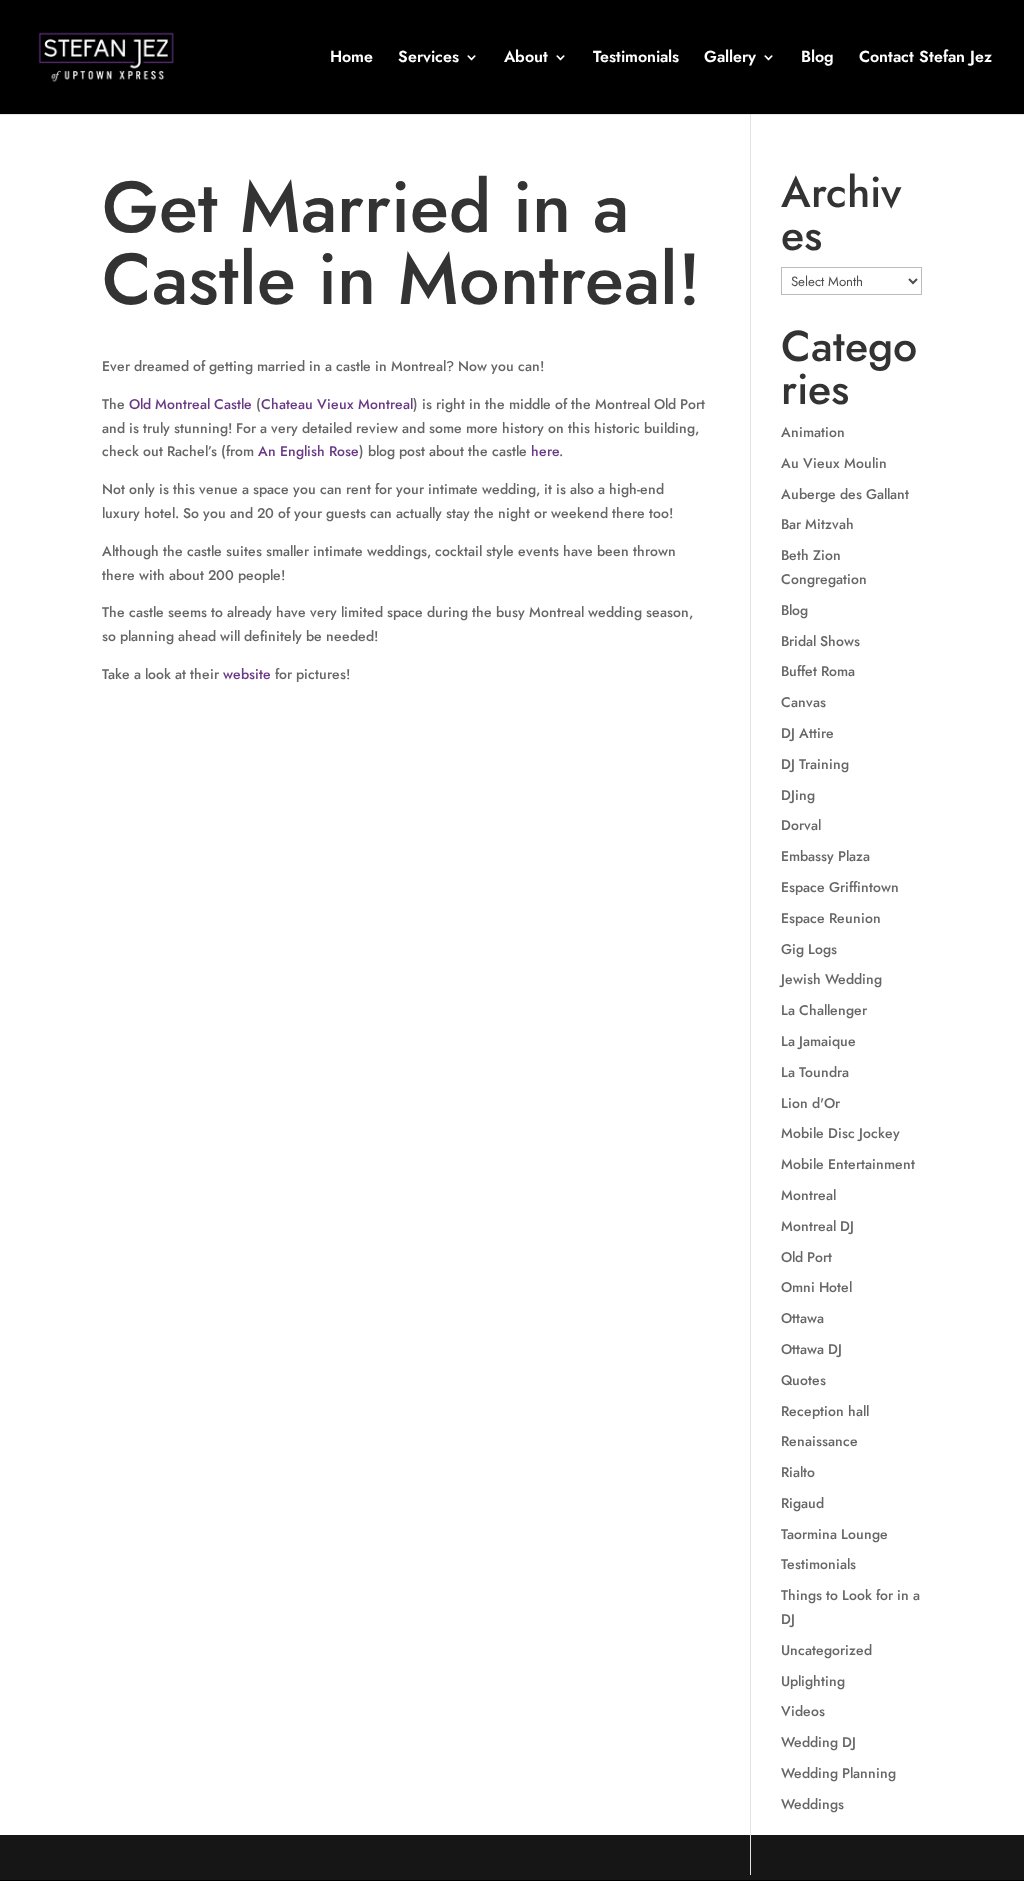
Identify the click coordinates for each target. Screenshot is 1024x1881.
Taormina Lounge (834, 1534)
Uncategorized (826, 1650)
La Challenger (824, 1010)
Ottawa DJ (811, 1349)
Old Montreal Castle (190, 404)
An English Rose (308, 451)
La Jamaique (818, 1041)
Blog (817, 59)
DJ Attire (807, 733)
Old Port (806, 1257)
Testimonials (636, 59)
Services (428, 59)
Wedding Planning (838, 1773)
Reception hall (825, 1411)
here (545, 451)
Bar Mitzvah (817, 524)
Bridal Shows (820, 641)
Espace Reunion (831, 918)
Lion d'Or (810, 1103)
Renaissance (819, 1441)
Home (351, 59)
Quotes (803, 1380)
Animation (813, 432)
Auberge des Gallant (845, 494)
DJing (798, 795)
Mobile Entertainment (848, 1164)
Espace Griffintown (840, 887)
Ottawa (802, 1318)
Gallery (730, 59)
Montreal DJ (817, 1226)
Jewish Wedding (831, 979)
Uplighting (813, 1681)
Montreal (808, 1195)
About (526, 59)
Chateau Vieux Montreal (337, 404)
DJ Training (815, 764)
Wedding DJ (818, 1742)
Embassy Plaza (825, 856)
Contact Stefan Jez (925, 59)
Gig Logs (809, 949)
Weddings (812, 1804)
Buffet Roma (818, 671)
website (247, 674)
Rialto (798, 1472)
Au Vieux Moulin (834, 463)
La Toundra (815, 1072)
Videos (803, 1711)
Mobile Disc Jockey (840, 1133)
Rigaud (802, 1503)
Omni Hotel (816, 1287)
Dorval (801, 825)
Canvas (803, 702)
